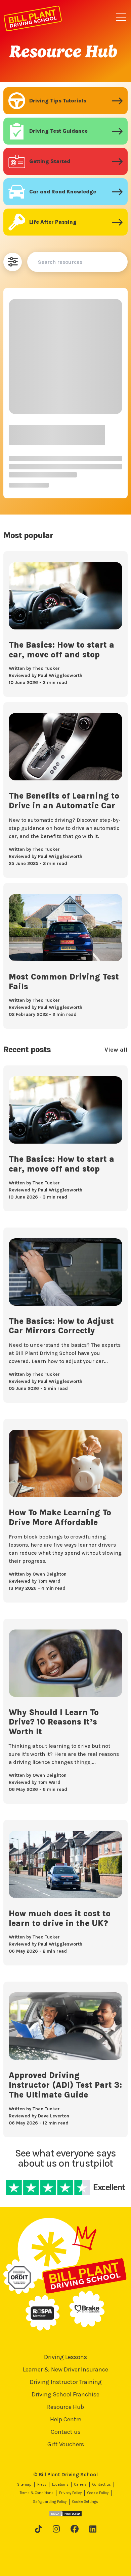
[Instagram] (56, 2529)
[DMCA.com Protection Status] (65, 2514)
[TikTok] (38, 2529)
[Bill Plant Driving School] (33, 17)
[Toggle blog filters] (13, 262)
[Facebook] (75, 2529)
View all (116, 1050)
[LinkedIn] (93, 2529)
